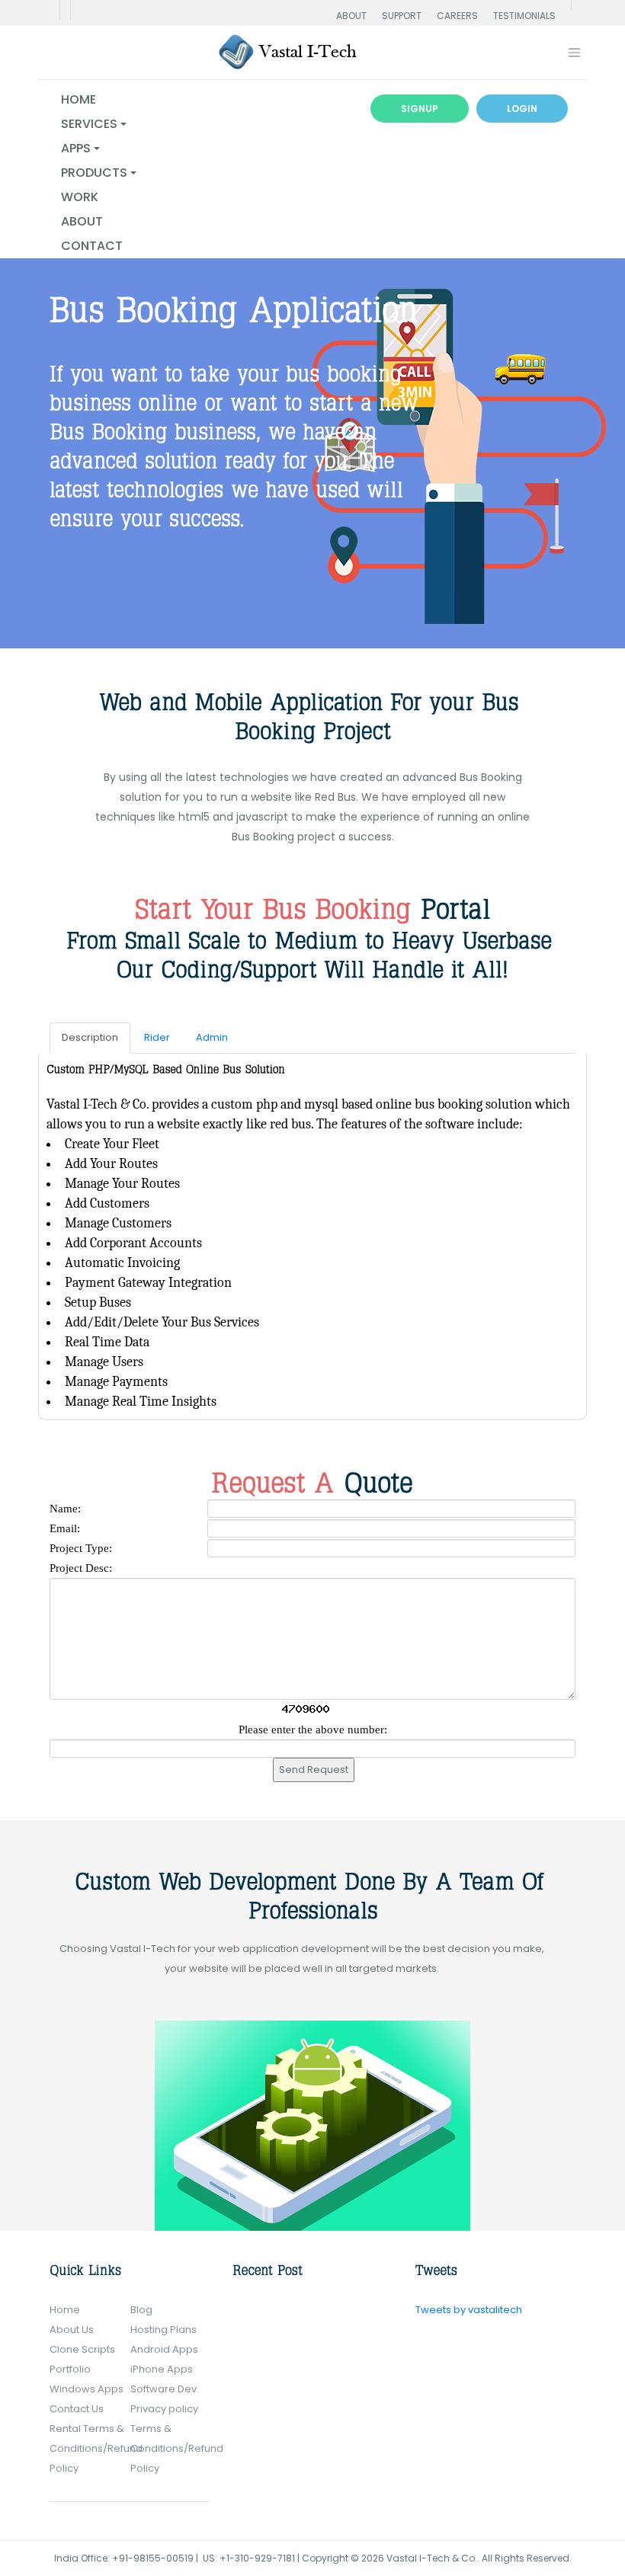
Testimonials (524, 16)
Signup (420, 109)
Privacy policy (164, 2409)
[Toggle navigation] (574, 53)
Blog (141, 2310)
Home (79, 99)
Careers (457, 16)
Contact (92, 246)
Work (80, 197)
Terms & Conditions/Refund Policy (177, 2448)
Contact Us (77, 2409)
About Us (72, 2330)
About (351, 16)
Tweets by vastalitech (469, 2310)
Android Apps (164, 2349)
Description (90, 1037)
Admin (212, 1037)
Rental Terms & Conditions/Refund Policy (96, 2448)
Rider (157, 1037)
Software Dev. (165, 2389)
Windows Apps (87, 2389)
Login (522, 109)
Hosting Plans (163, 2330)
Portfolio (70, 2369)
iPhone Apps (162, 2369)
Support (402, 16)
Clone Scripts (82, 2349)
